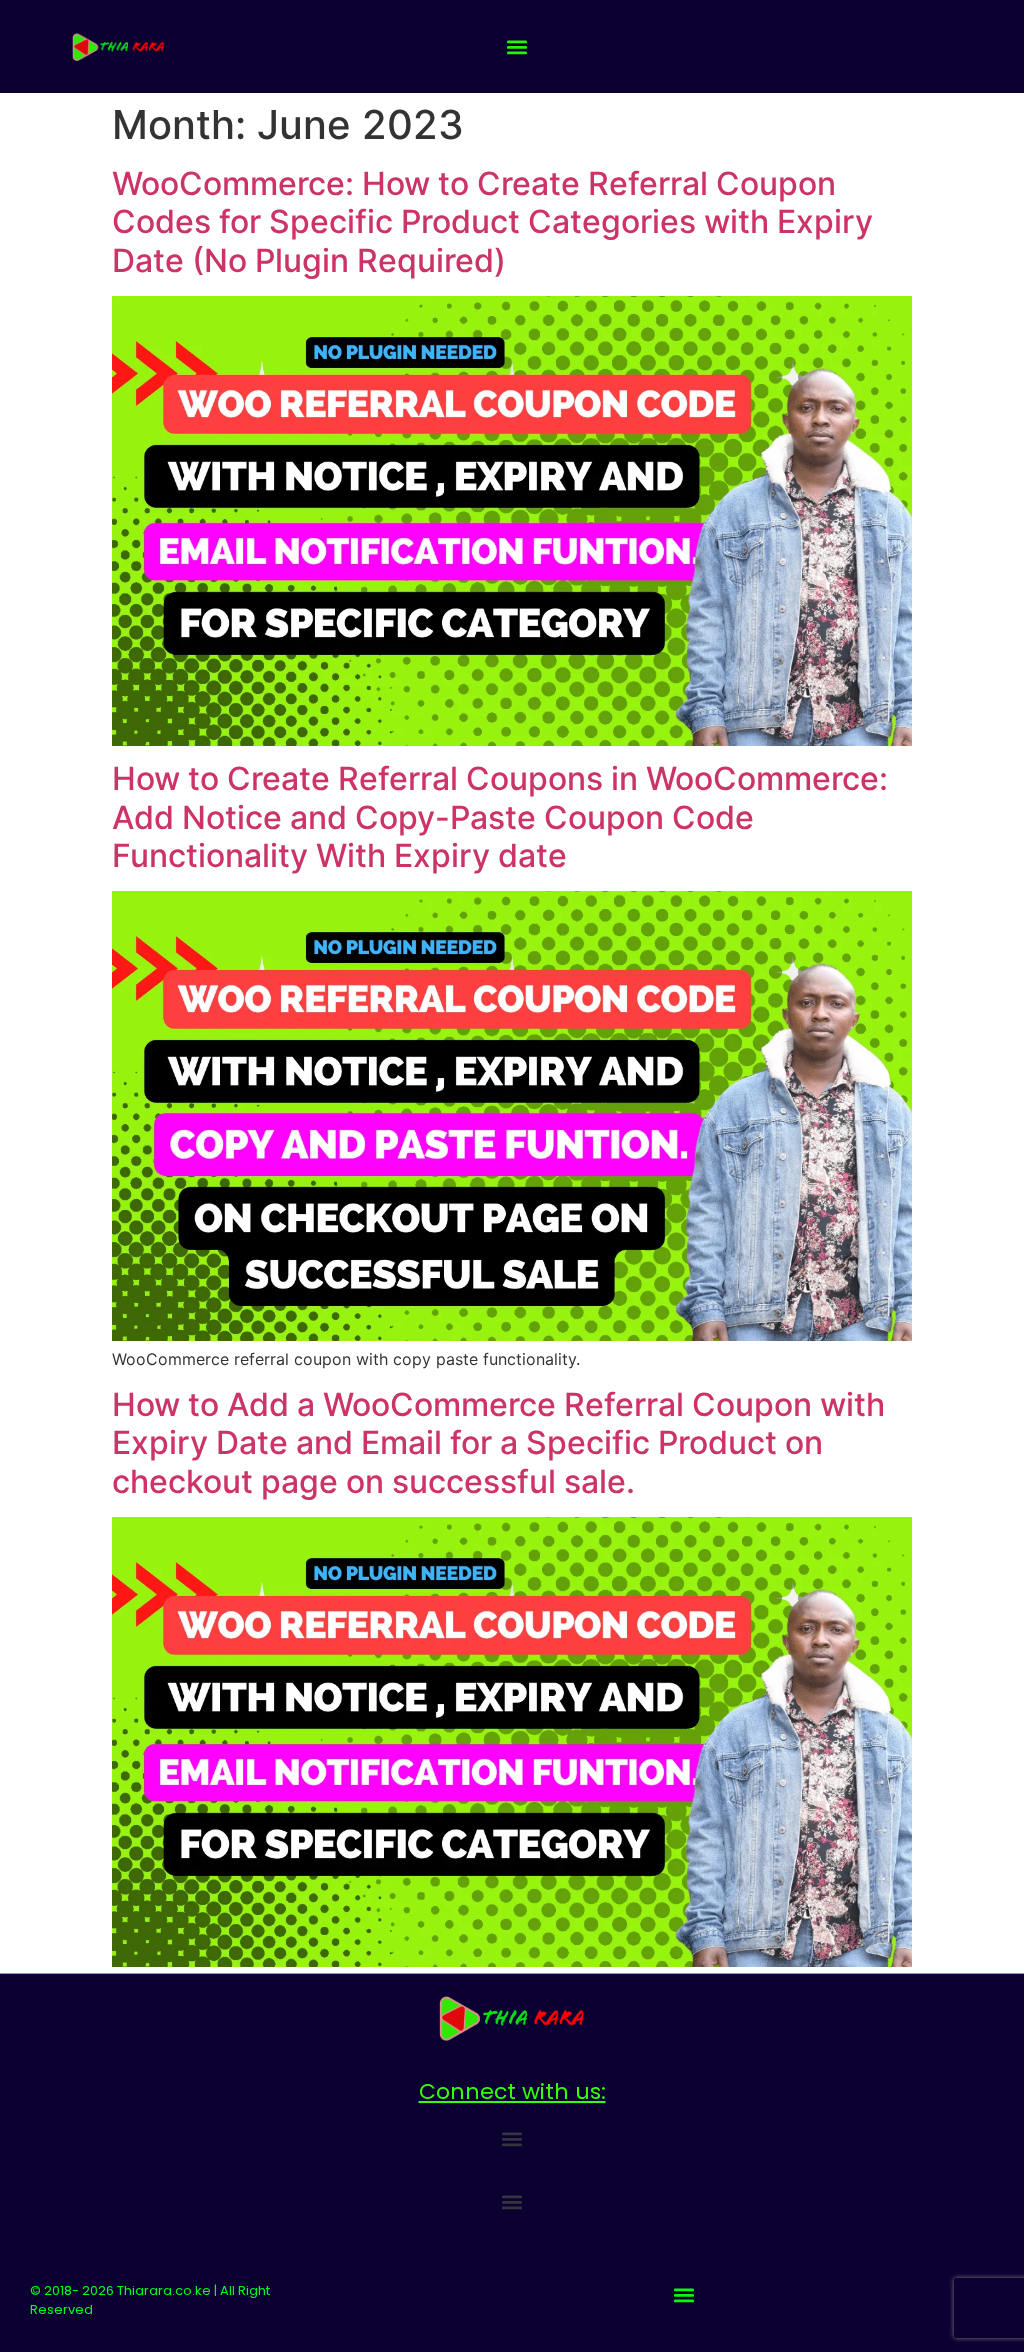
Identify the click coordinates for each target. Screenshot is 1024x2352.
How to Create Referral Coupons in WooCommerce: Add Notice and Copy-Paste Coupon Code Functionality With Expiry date (500, 817)
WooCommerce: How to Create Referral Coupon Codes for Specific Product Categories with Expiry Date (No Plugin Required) (492, 222)
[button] (517, 46)
